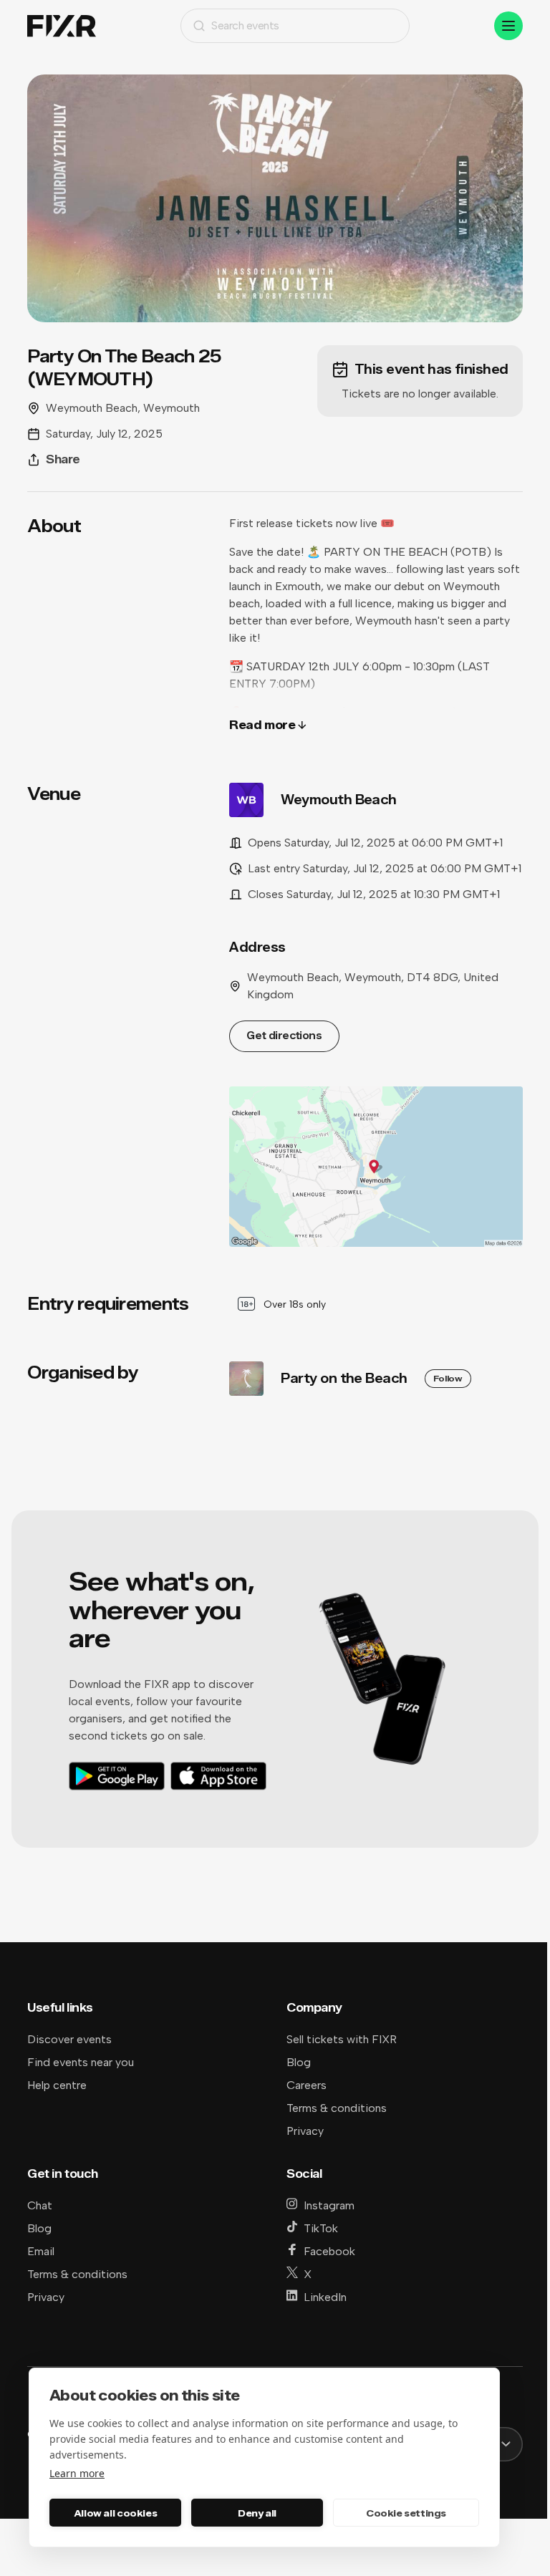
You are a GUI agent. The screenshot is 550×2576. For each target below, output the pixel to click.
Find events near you (81, 2062)
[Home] (62, 26)
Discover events (69, 2039)
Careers (307, 2085)
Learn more (77, 2473)
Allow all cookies (115, 2513)
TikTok (321, 2228)
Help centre (57, 2085)
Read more (262, 725)
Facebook (329, 2251)
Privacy (305, 2131)
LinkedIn (325, 2297)
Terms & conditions (337, 2108)
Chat (40, 2205)
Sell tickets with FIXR (342, 2039)
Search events (245, 25)
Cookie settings (406, 2513)
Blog (299, 2062)
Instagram (329, 2205)
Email (41, 2251)
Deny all (257, 2513)
